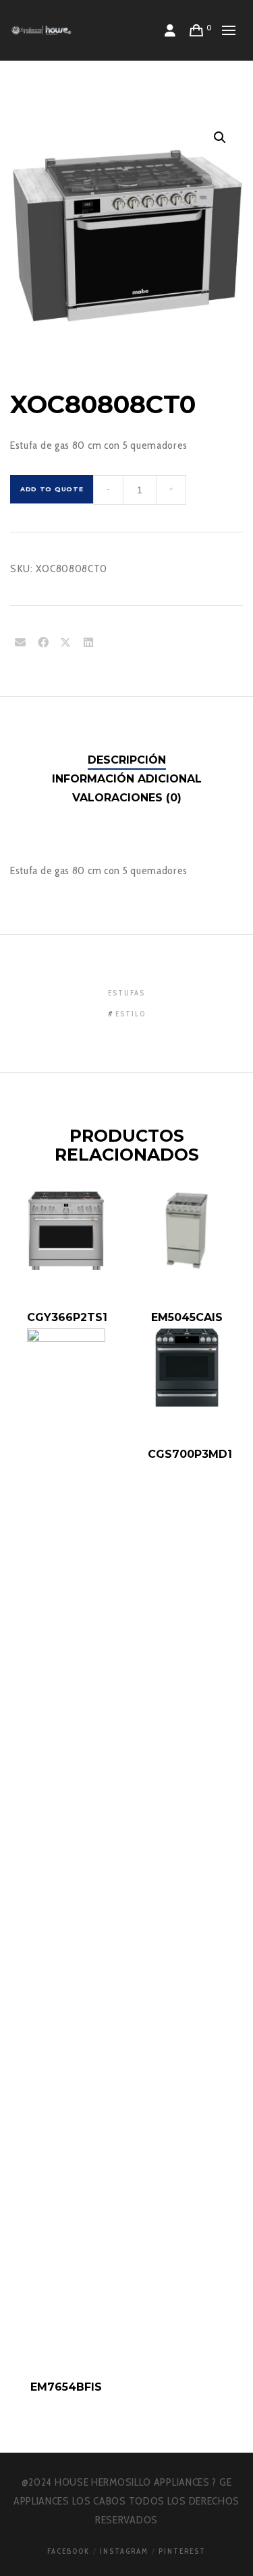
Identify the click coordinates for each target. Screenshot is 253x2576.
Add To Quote (52, 489)
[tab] (127, 760)
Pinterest (182, 2551)
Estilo (131, 1014)
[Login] (170, 30)
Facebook (68, 2551)
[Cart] (197, 30)
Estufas (126, 993)
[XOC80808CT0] (20, 643)
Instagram (124, 2551)
